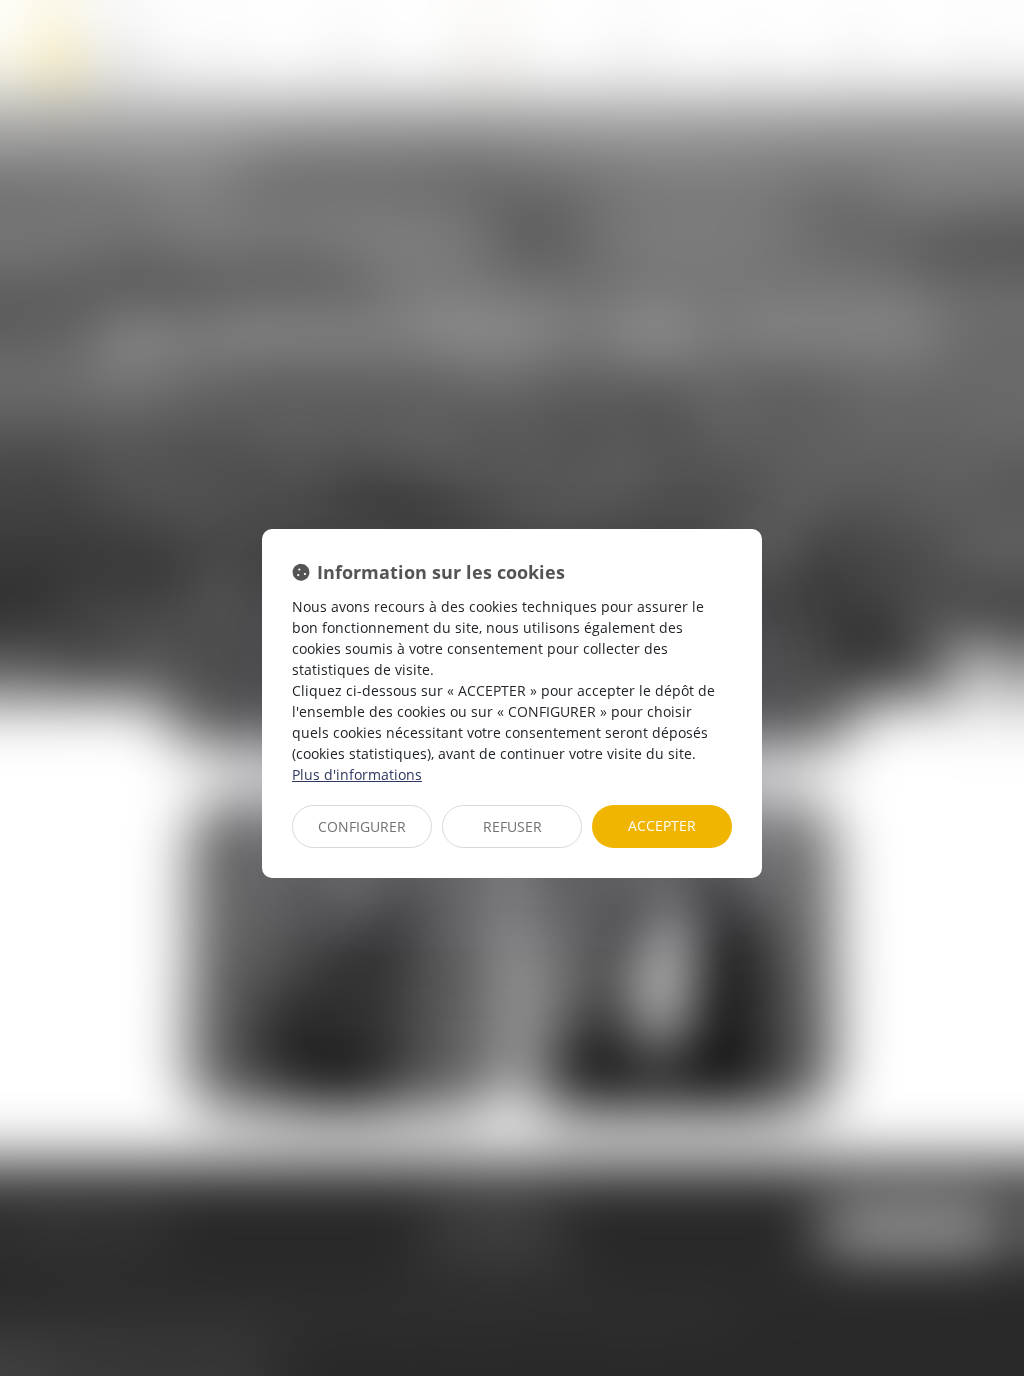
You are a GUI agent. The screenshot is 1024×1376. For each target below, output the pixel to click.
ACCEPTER (662, 825)
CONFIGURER (362, 826)
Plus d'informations (357, 774)
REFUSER (512, 826)
